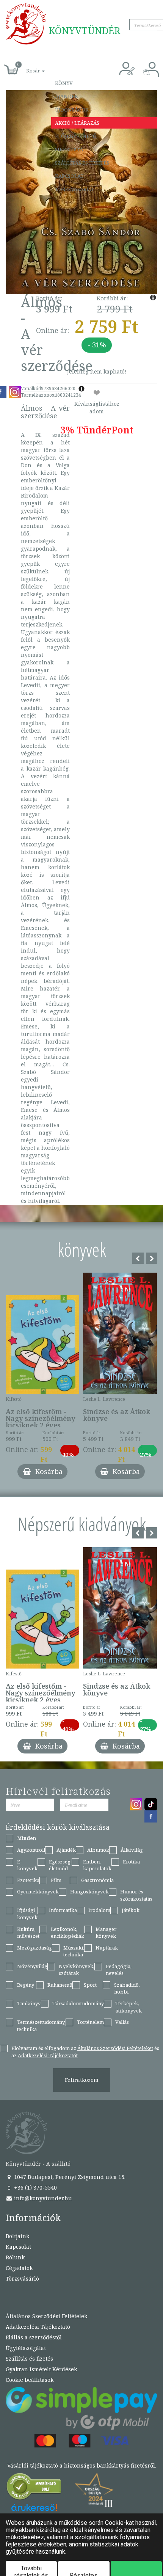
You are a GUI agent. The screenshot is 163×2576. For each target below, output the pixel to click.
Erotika (131, 1862)
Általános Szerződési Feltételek (46, 2316)
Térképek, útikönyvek (129, 2007)
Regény (26, 1985)
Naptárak (107, 1948)
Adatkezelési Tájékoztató (38, 2327)
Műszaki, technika (74, 1951)
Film (56, 1880)
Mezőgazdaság (34, 1948)
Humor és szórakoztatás (136, 1895)
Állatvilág (132, 1850)
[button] (27, 67)
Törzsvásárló (74, 189)
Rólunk (15, 2257)
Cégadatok (19, 2268)
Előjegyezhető (76, 136)
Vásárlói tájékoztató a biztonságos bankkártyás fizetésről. (82, 2465)
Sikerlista (69, 149)
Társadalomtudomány (78, 2003)
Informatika (63, 1910)
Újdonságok (72, 110)
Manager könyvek (106, 1933)
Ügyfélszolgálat (26, 2348)
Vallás (122, 2022)
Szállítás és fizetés (82, 163)
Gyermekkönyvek (38, 1892)
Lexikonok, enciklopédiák (67, 1933)
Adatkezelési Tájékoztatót (48, 2055)
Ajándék (67, 96)
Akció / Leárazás (77, 123)
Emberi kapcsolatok (97, 1865)
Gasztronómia (97, 1880)
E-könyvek (27, 1865)
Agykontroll (31, 1850)
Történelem (90, 2022)
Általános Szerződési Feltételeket (115, 2048)
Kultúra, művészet (28, 1933)
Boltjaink (17, 2236)
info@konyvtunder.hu (42, 2198)
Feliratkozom (82, 2080)
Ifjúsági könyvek (27, 1914)
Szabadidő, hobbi (127, 1988)
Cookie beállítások (30, 2380)
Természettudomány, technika (41, 2026)
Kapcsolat (69, 176)
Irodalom (99, 1910)
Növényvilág (32, 1966)
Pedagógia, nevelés (119, 1970)
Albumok (98, 1850)
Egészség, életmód (60, 1865)
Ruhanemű (60, 1985)
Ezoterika (28, 1880)
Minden (27, 1838)
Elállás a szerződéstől (34, 2337)
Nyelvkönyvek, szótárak (77, 1970)
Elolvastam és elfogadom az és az (85, 2052)
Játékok (131, 1910)
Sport (90, 1985)
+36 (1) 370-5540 (35, 2187)
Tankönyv (29, 2003)
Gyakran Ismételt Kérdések (41, 2369)
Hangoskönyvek (89, 1892)
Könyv (64, 83)
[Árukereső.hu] (34, 2488)
